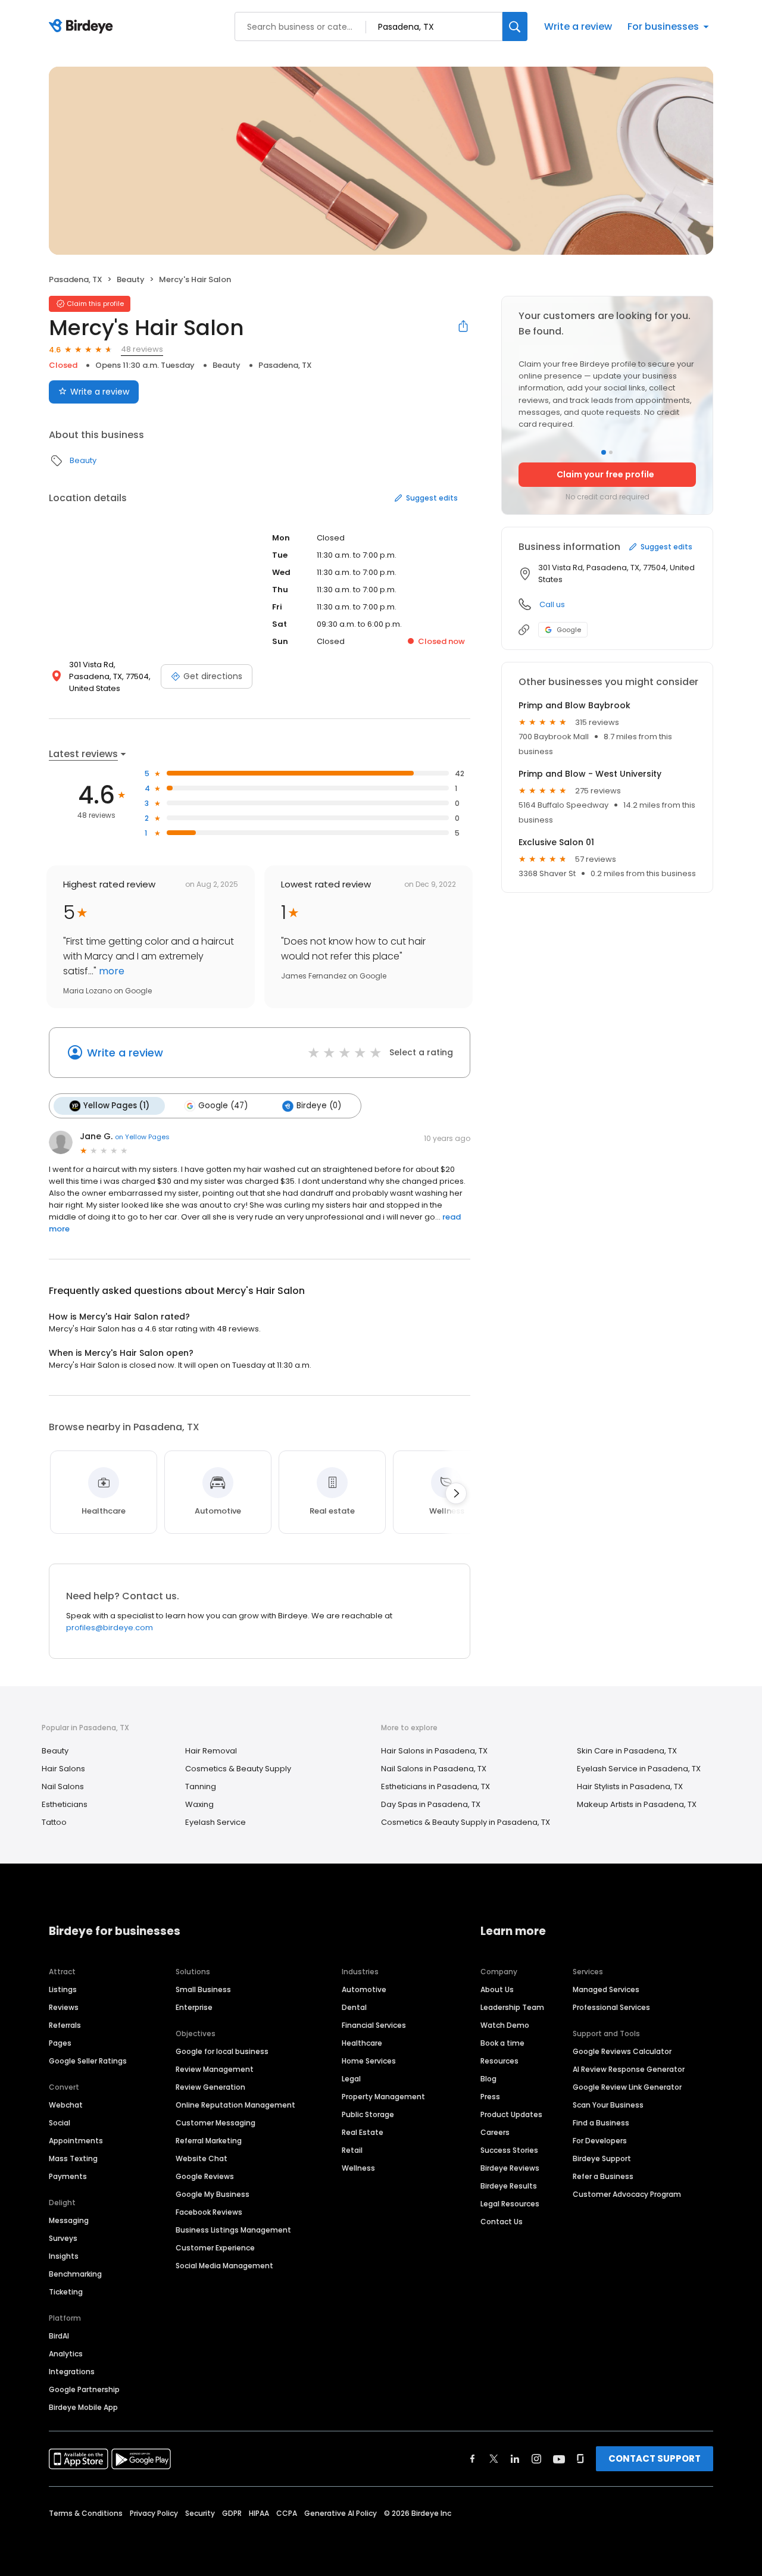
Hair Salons (63, 1769)
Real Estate (363, 2132)
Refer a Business (603, 2176)
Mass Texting (73, 2158)
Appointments (76, 2141)
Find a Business (601, 2123)
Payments (68, 2176)
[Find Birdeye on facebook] (473, 2459)
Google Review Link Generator (627, 2087)
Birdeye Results (509, 2186)
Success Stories (509, 2150)
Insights (64, 2256)
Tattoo (54, 1822)
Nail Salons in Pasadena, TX (434, 1769)
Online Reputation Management (235, 2105)
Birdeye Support (602, 2158)
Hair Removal (211, 1751)
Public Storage (368, 2114)
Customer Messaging (216, 2123)
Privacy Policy (154, 2513)
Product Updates (511, 2114)
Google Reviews (205, 2176)
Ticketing (66, 2292)
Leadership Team (512, 2007)
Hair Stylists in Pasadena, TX (630, 1786)
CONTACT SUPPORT (655, 2458)
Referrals (65, 2025)
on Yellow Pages (142, 1137)
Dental (354, 2007)
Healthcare (362, 2043)
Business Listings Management (233, 2230)
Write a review (578, 26)
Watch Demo (505, 2025)
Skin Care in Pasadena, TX (627, 1751)
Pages (60, 2043)
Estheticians (65, 1804)
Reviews (64, 2007)
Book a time (502, 2043)
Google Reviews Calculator (622, 2051)
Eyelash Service (216, 1822)
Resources (499, 2061)
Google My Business (213, 2194)
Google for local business (222, 2051)
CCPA (287, 2513)
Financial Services (374, 2025)
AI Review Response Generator (629, 2069)
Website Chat (202, 2158)
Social (60, 2123)
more (110, 971)
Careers (495, 2132)
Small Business (203, 1989)
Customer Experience (215, 2248)
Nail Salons (63, 1786)
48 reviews (142, 349)
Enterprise (194, 2007)
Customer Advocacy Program (627, 2194)
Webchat (66, 2105)
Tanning (201, 1786)
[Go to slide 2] (611, 452)
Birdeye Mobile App (83, 2407)
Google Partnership (84, 2389)
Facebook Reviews (209, 2212)
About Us (497, 1989)
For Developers (600, 2141)
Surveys (63, 2238)
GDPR (232, 2513)
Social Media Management (224, 2266)
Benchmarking (75, 2274)
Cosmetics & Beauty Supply (238, 1769)
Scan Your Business (608, 2105)
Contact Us (502, 2222)
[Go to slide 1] (604, 452)
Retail (352, 2150)
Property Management (383, 2097)
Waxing (199, 1804)
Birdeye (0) (319, 1106)
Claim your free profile (605, 474)
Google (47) (223, 1106)
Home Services (369, 2061)
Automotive (364, 1989)
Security (200, 2513)
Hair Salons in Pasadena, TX (434, 1751)
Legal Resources (510, 2204)
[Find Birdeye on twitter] (494, 2459)
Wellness (358, 2168)
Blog (488, 2079)
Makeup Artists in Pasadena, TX (637, 1804)
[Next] (456, 1493)
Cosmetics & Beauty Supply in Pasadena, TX (466, 1822)
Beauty (131, 279)
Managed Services (606, 1989)
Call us (552, 604)
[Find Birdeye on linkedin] (515, 2459)
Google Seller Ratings (88, 2061)
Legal (351, 2079)
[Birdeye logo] (83, 27)
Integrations (72, 2372)
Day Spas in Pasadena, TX (431, 1804)
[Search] (515, 26)
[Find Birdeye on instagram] (536, 2459)
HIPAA (259, 2513)
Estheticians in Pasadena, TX (435, 1786)
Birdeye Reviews (510, 2168)
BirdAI (59, 2336)
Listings (63, 1989)
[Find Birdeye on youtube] (559, 2459)
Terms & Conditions (86, 2513)
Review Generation (210, 2087)
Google (569, 630)
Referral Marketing (209, 2141)
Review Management (215, 2069)
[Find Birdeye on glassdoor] (580, 2459)
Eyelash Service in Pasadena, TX (639, 1769)
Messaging (69, 2220)
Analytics (66, 2354)
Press (490, 2097)
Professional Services (611, 2007)
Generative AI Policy (341, 2513)
